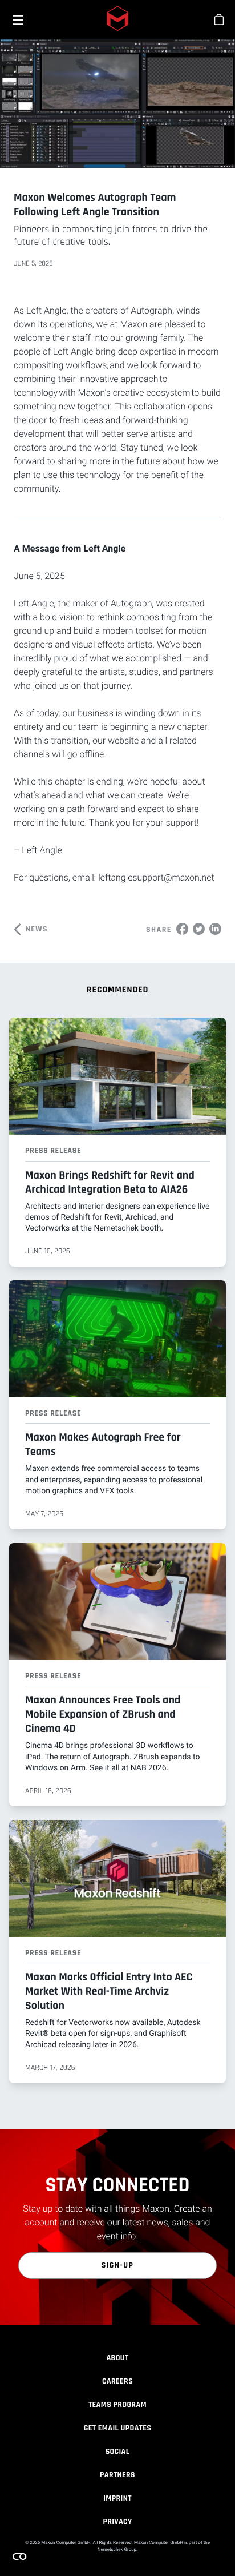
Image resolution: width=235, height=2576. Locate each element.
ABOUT (117, 2358)
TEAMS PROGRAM (117, 2405)
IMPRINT (117, 2498)
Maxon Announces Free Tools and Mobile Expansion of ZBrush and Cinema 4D (103, 1714)
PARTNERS (117, 2475)
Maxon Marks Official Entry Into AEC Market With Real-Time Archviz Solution (109, 1991)
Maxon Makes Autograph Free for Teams (103, 1444)
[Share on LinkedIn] (215, 929)
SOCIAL (118, 2452)
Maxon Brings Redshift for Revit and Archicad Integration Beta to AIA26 (110, 1182)
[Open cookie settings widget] (19, 2557)
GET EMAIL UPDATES (118, 2428)
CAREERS (117, 2381)
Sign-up (118, 2265)
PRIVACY (117, 2522)
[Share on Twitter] (199, 929)
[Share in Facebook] (182, 929)
